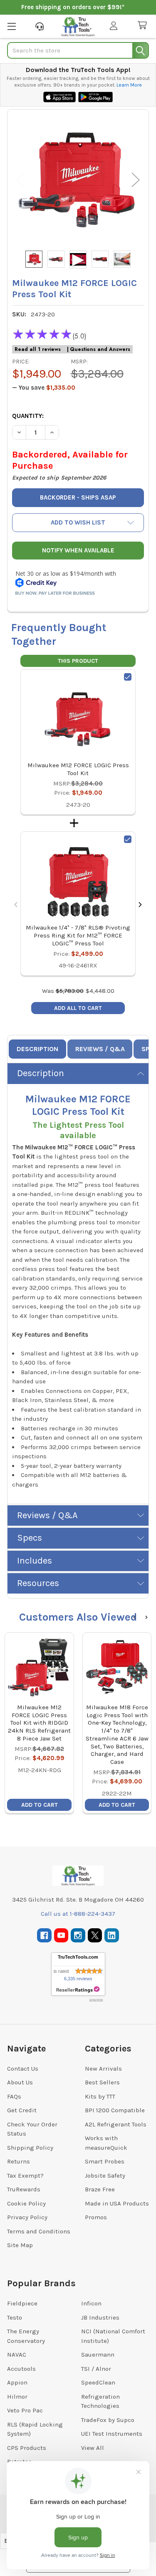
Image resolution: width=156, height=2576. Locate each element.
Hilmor (17, 2397)
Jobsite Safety (105, 2176)
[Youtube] (61, 1936)
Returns (19, 2161)
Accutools (21, 2369)
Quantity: (28, 416)
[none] (78, 180)
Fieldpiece (22, 2303)
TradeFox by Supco (108, 2420)
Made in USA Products (117, 2203)
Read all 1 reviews (38, 349)
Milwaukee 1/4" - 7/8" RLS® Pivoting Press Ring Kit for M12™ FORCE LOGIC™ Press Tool (78, 935)
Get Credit (22, 2110)
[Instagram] (78, 1936)
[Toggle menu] (11, 26)
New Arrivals (103, 2069)
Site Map (20, 2245)
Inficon (91, 2303)
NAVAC (17, 2355)
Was (63, 991)
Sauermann (98, 2355)
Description (37, 1049)
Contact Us (23, 2069)
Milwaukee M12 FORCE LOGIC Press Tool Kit (78, 769)
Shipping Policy (30, 2148)
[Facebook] (44, 1936)
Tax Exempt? (25, 2176)
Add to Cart (40, 1805)
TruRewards (24, 2189)
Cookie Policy (26, 2203)
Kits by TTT (100, 2096)
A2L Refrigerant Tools (116, 2124)
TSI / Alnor (96, 2369)
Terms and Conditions (39, 2231)
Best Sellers (102, 2082)
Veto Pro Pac (25, 2410)
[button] (78, 523)
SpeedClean (98, 2382)
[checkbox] (128, 677)
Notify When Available (78, 550)
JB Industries (100, 2317)
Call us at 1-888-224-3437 (78, 1914)
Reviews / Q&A (100, 1049)
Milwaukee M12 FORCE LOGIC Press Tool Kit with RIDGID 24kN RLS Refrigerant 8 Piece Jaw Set (39, 1723)
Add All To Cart (78, 1008)
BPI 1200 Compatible (115, 2110)
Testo (15, 2317)
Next (136, 180)
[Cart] (144, 26)
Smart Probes (105, 2161)
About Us (20, 2082)
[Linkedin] (112, 1936)
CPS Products (27, 2448)
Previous (20, 180)
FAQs (14, 2096)
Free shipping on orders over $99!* (73, 7)
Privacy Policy (27, 2217)
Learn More (129, 85)
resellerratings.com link (78, 1990)
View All (93, 2448)
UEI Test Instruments (112, 2434)
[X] (95, 1936)
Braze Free (100, 2189)
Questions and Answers (100, 349)
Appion (17, 2382)
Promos (96, 2217)
